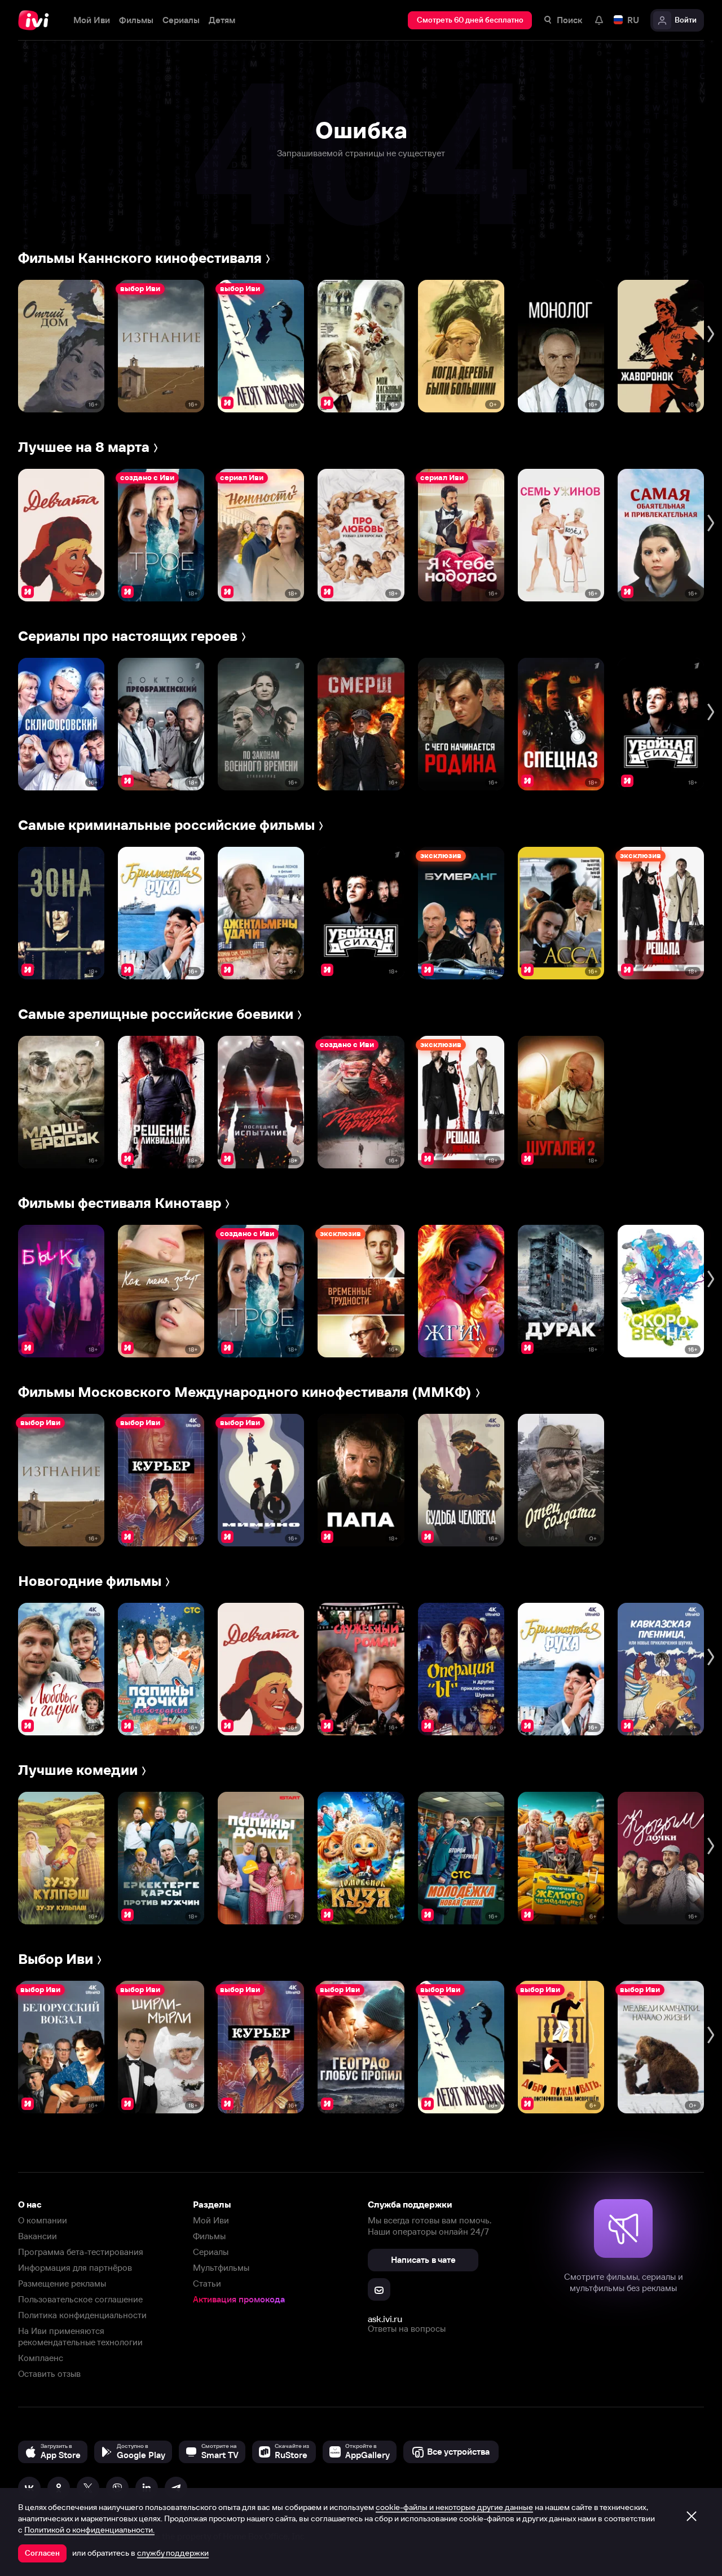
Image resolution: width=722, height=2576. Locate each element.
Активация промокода (239, 2299)
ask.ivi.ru (385, 2319)
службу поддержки (173, 2553)
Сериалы (211, 2252)
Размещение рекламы (62, 2283)
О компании (43, 2220)
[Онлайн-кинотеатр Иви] (37, 20)
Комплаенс (41, 2358)
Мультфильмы (221, 2268)
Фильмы (209, 2236)
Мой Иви (211, 2220)
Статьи (207, 2283)
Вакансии (38, 2236)
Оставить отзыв (49, 2374)
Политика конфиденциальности (82, 2315)
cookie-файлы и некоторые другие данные (454, 2507)
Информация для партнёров (75, 2268)
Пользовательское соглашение (80, 2299)
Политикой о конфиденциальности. (89, 2530)
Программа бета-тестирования (81, 2252)
